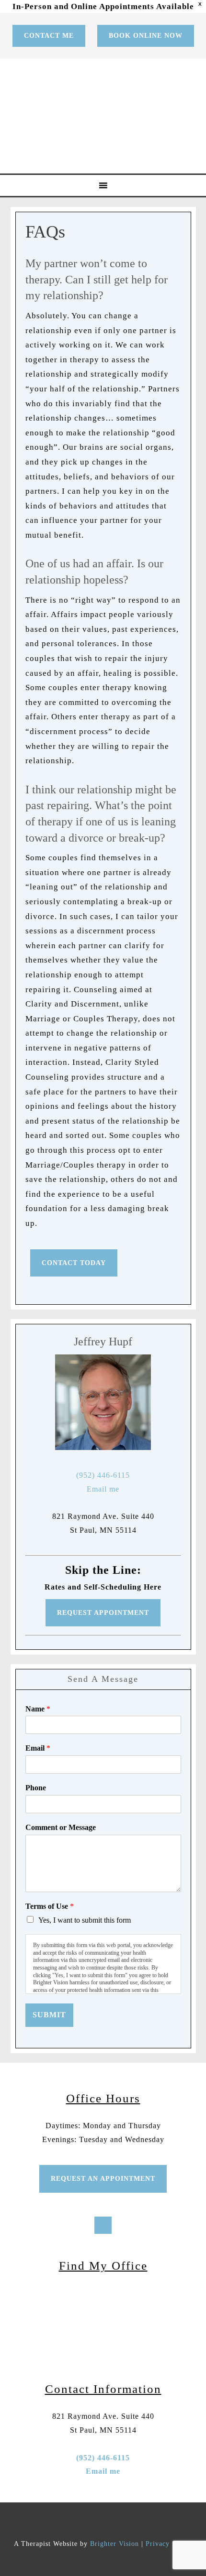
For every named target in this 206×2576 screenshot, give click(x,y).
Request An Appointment (103, 2179)
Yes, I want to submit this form (85, 1920)
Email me (103, 1489)
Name (38, 1709)
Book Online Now (146, 36)
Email (38, 1748)
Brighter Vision (114, 2544)
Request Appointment (103, 1613)
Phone (36, 1788)
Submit (49, 2015)
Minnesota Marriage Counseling (105, 116)
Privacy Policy (169, 2544)
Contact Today (74, 1263)
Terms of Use (50, 1906)
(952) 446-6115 (103, 1475)
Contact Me (49, 36)
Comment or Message (61, 1827)
